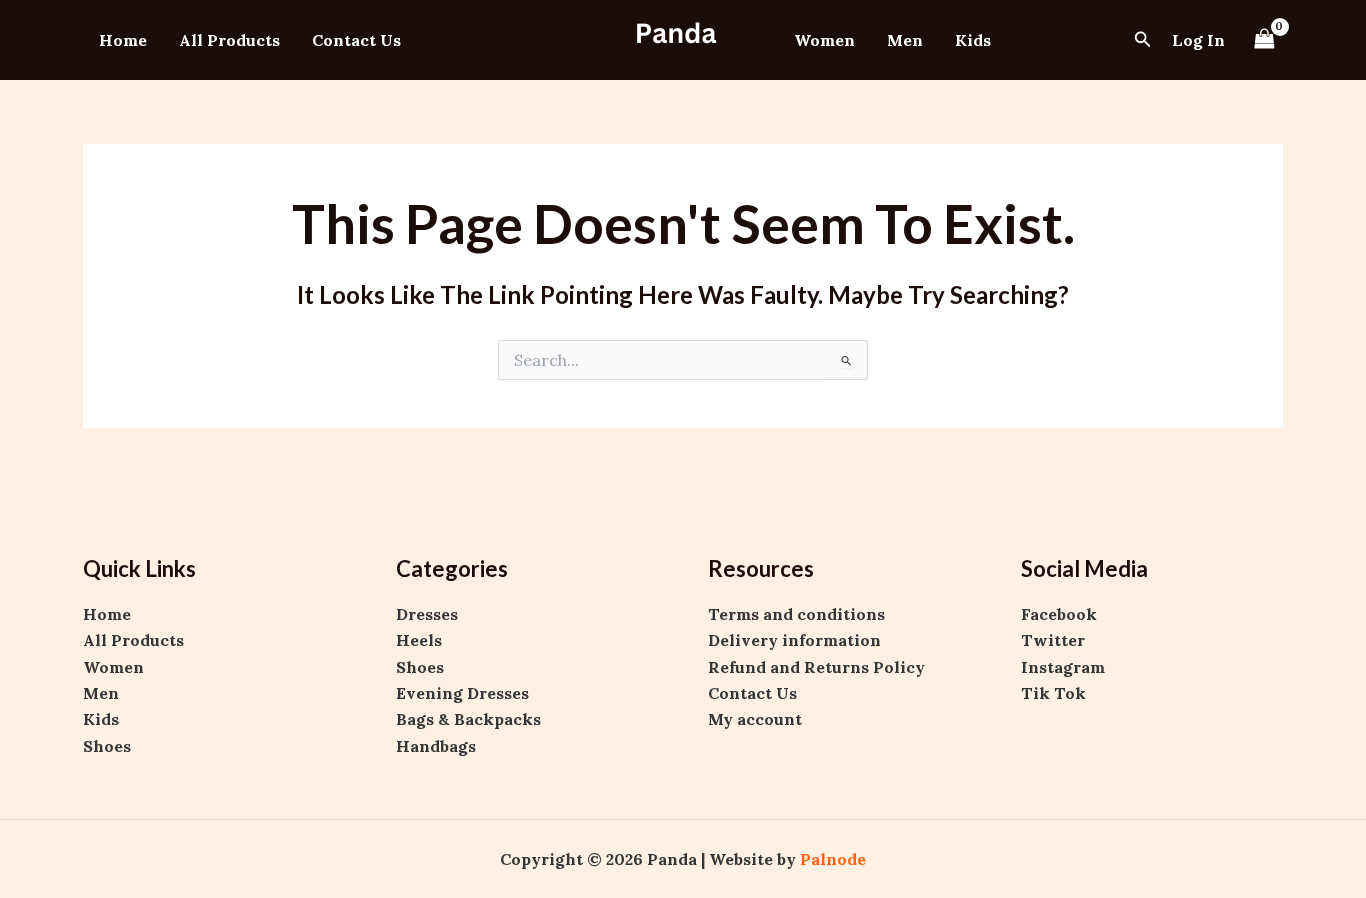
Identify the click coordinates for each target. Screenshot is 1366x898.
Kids (973, 40)
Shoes (107, 746)
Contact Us (356, 40)
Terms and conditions (796, 614)
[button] (1143, 40)
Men (905, 40)
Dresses (427, 614)
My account (755, 719)
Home (123, 40)
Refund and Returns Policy (816, 667)
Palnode (833, 859)
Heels (419, 640)
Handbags (436, 746)
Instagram (1063, 667)
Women (824, 40)
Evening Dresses (462, 693)
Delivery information (794, 640)
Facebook (1059, 614)
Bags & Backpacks (468, 719)
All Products (229, 40)
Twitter (1053, 640)
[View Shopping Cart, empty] (1264, 39)
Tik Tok (1053, 693)
